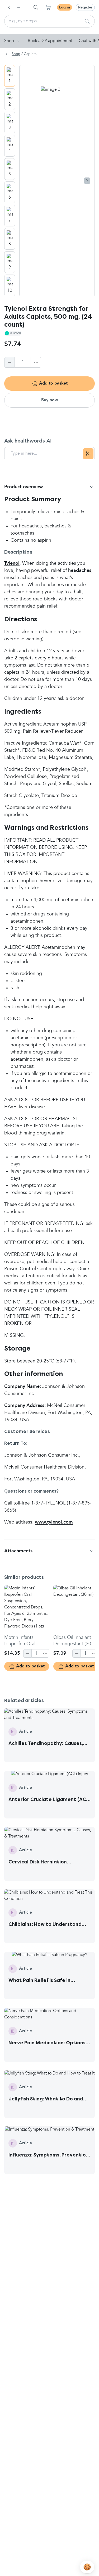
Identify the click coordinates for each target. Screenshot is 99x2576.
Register (85, 7)
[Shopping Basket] (48, 7)
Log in (65, 7)
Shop (9, 41)
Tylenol (12, 563)
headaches (80, 571)
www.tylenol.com (54, 1522)
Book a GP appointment (50, 41)
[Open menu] (19, 7)
